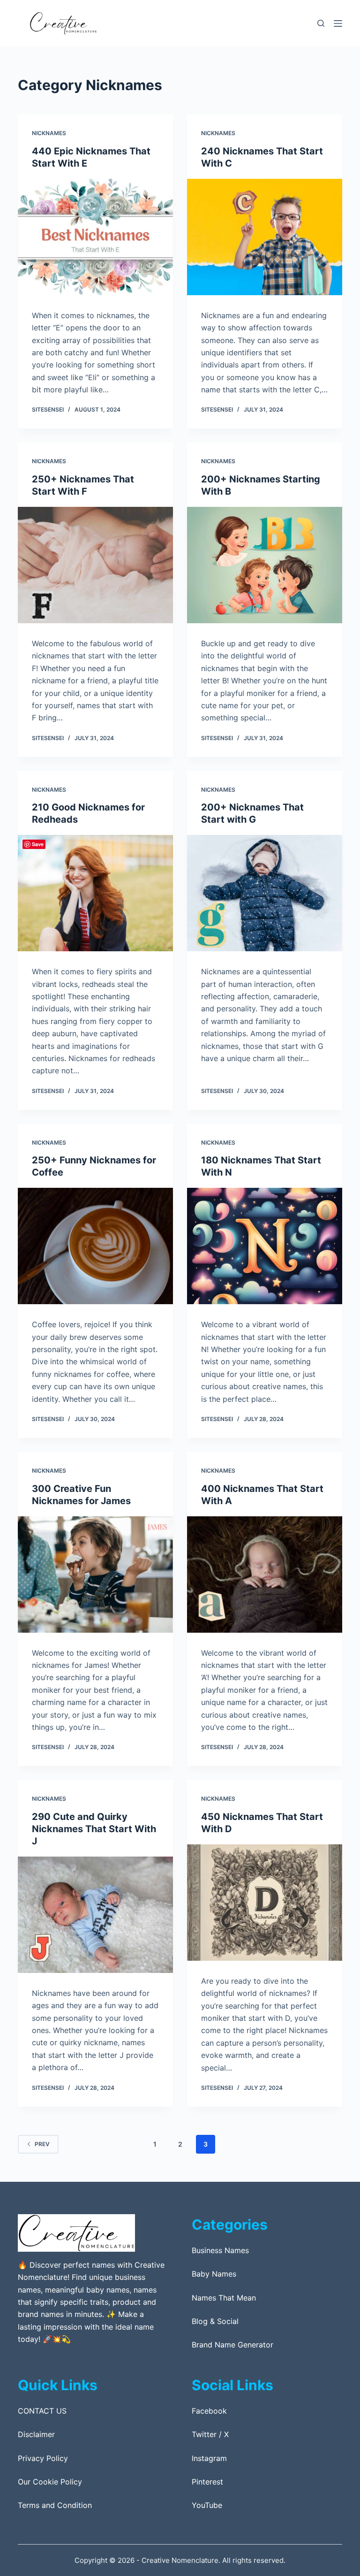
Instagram (209, 2458)
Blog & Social (215, 2321)
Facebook (209, 2411)
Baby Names (214, 2274)
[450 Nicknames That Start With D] (265, 1903)
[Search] (321, 23)
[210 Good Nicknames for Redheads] (95, 893)
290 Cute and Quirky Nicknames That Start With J (94, 1829)
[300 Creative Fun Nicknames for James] (95, 1575)
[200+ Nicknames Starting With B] (265, 565)
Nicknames (49, 133)
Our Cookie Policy (50, 2482)
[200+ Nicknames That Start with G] (265, 893)
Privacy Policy (43, 2458)
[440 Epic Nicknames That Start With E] (95, 237)
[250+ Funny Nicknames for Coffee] (95, 1246)
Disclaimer (36, 2434)
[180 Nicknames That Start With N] (265, 1246)
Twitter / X (210, 2434)
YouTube (207, 2505)
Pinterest (207, 2482)
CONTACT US (42, 2411)
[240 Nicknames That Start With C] (265, 237)
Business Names (220, 2250)
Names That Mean (224, 2298)
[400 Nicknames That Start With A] (265, 1575)
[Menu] (338, 23)
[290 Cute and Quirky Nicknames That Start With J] (95, 1915)
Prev (42, 2144)
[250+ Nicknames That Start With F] (95, 565)
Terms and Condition (55, 2505)
